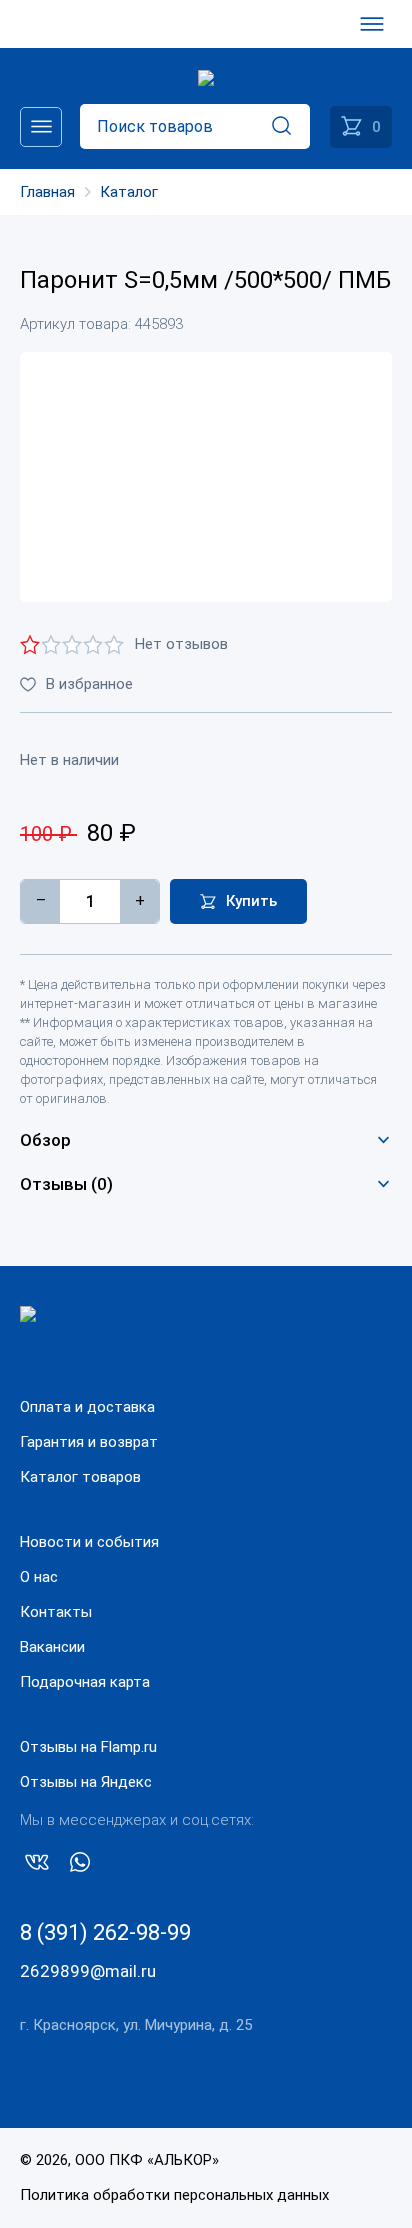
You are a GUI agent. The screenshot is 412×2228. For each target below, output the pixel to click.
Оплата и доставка (87, 1407)
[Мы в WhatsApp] (80, 1866)
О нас (39, 1577)
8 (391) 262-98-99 (105, 1932)
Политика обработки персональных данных (174, 2195)
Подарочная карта (85, 1682)
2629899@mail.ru (88, 1971)
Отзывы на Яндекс (86, 1782)
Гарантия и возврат (89, 1442)
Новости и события (89, 1542)
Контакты (56, 1612)
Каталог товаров (80, 1477)
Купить (251, 901)
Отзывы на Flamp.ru (88, 1747)
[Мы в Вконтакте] (37, 1866)
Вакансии (52, 1647)
